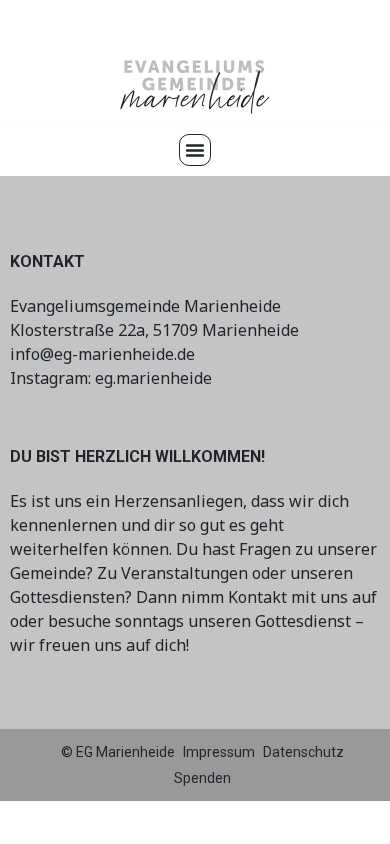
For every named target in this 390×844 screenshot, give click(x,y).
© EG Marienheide (118, 752)
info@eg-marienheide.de (102, 354)
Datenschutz (303, 752)
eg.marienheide (153, 378)
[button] (195, 150)
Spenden (202, 778)
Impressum (219, 752)
